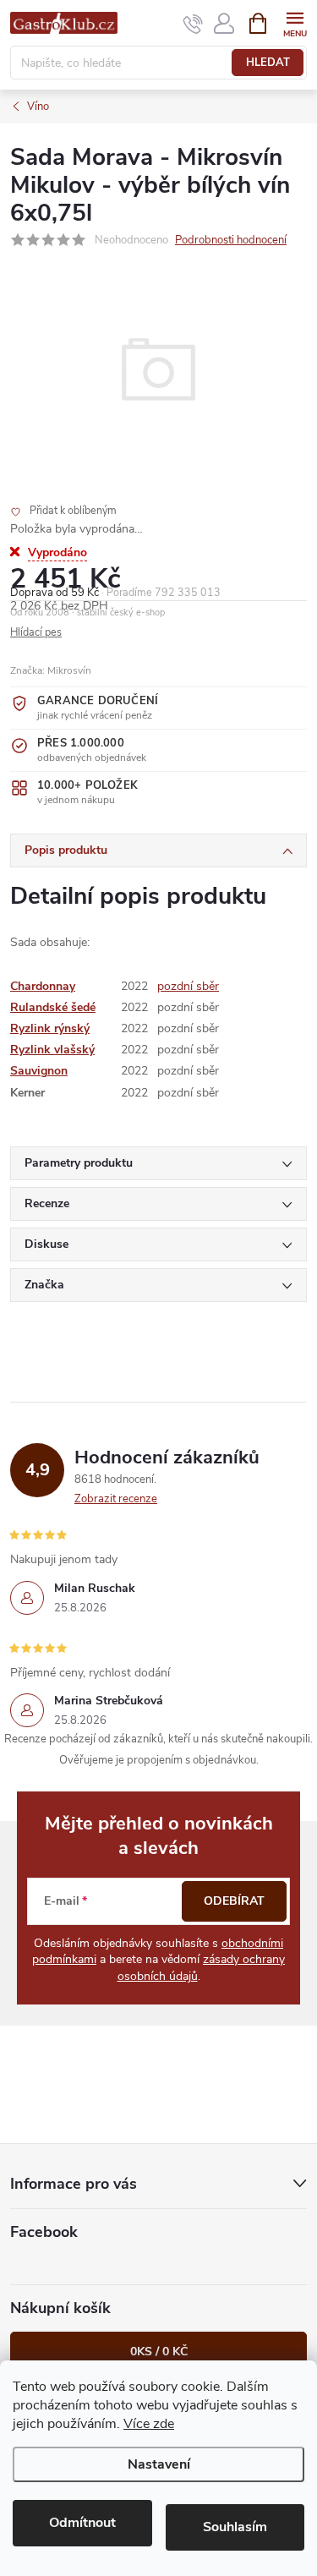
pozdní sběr (188, 986)
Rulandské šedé (53, 1007)
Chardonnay (43, 986)
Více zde (149, 2424)
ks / (159, 2352)
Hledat (268, 63)
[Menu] (295, 22)
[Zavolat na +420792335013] (193, 24)
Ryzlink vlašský (52, 1050)
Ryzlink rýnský (50, 1028)
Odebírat (234, 1901)
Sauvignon (39, 1071)
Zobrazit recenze (116, 1499)
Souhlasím (235, 2527)
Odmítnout (82, 2523)
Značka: (51, 670)
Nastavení (159, 2464)
